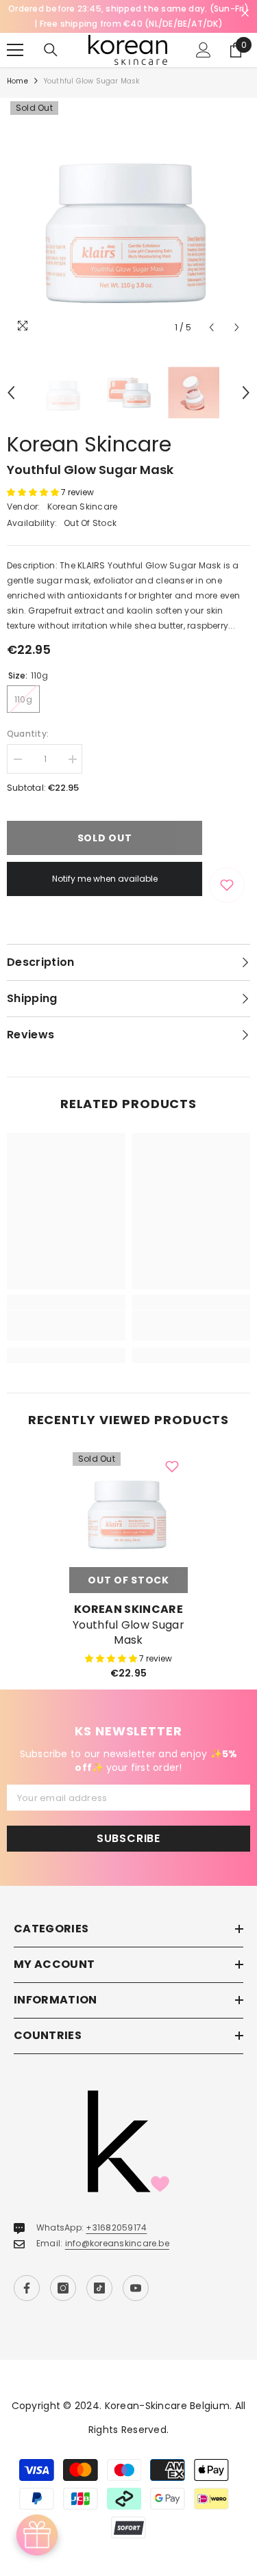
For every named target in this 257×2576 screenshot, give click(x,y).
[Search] (51, 50)
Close (245, 13)
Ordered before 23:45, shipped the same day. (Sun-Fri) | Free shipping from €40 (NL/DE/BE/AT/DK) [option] (128, 16)
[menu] (15, 50)
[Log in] (204, 50)
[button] (211, 327)
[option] (128, 219)
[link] (66, 1326)
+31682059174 (116, 2227)
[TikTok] (99, 2288)
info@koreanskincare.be (117, 2243)
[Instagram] (63, 2288)
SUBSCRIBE (128, 1838)
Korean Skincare (89, 444)
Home (17, 81)
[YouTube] (136, 2288)
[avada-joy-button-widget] (37, 2535)
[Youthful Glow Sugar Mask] (128, 1508)
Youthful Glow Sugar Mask (128, 1633)
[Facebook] (27, 2288)
